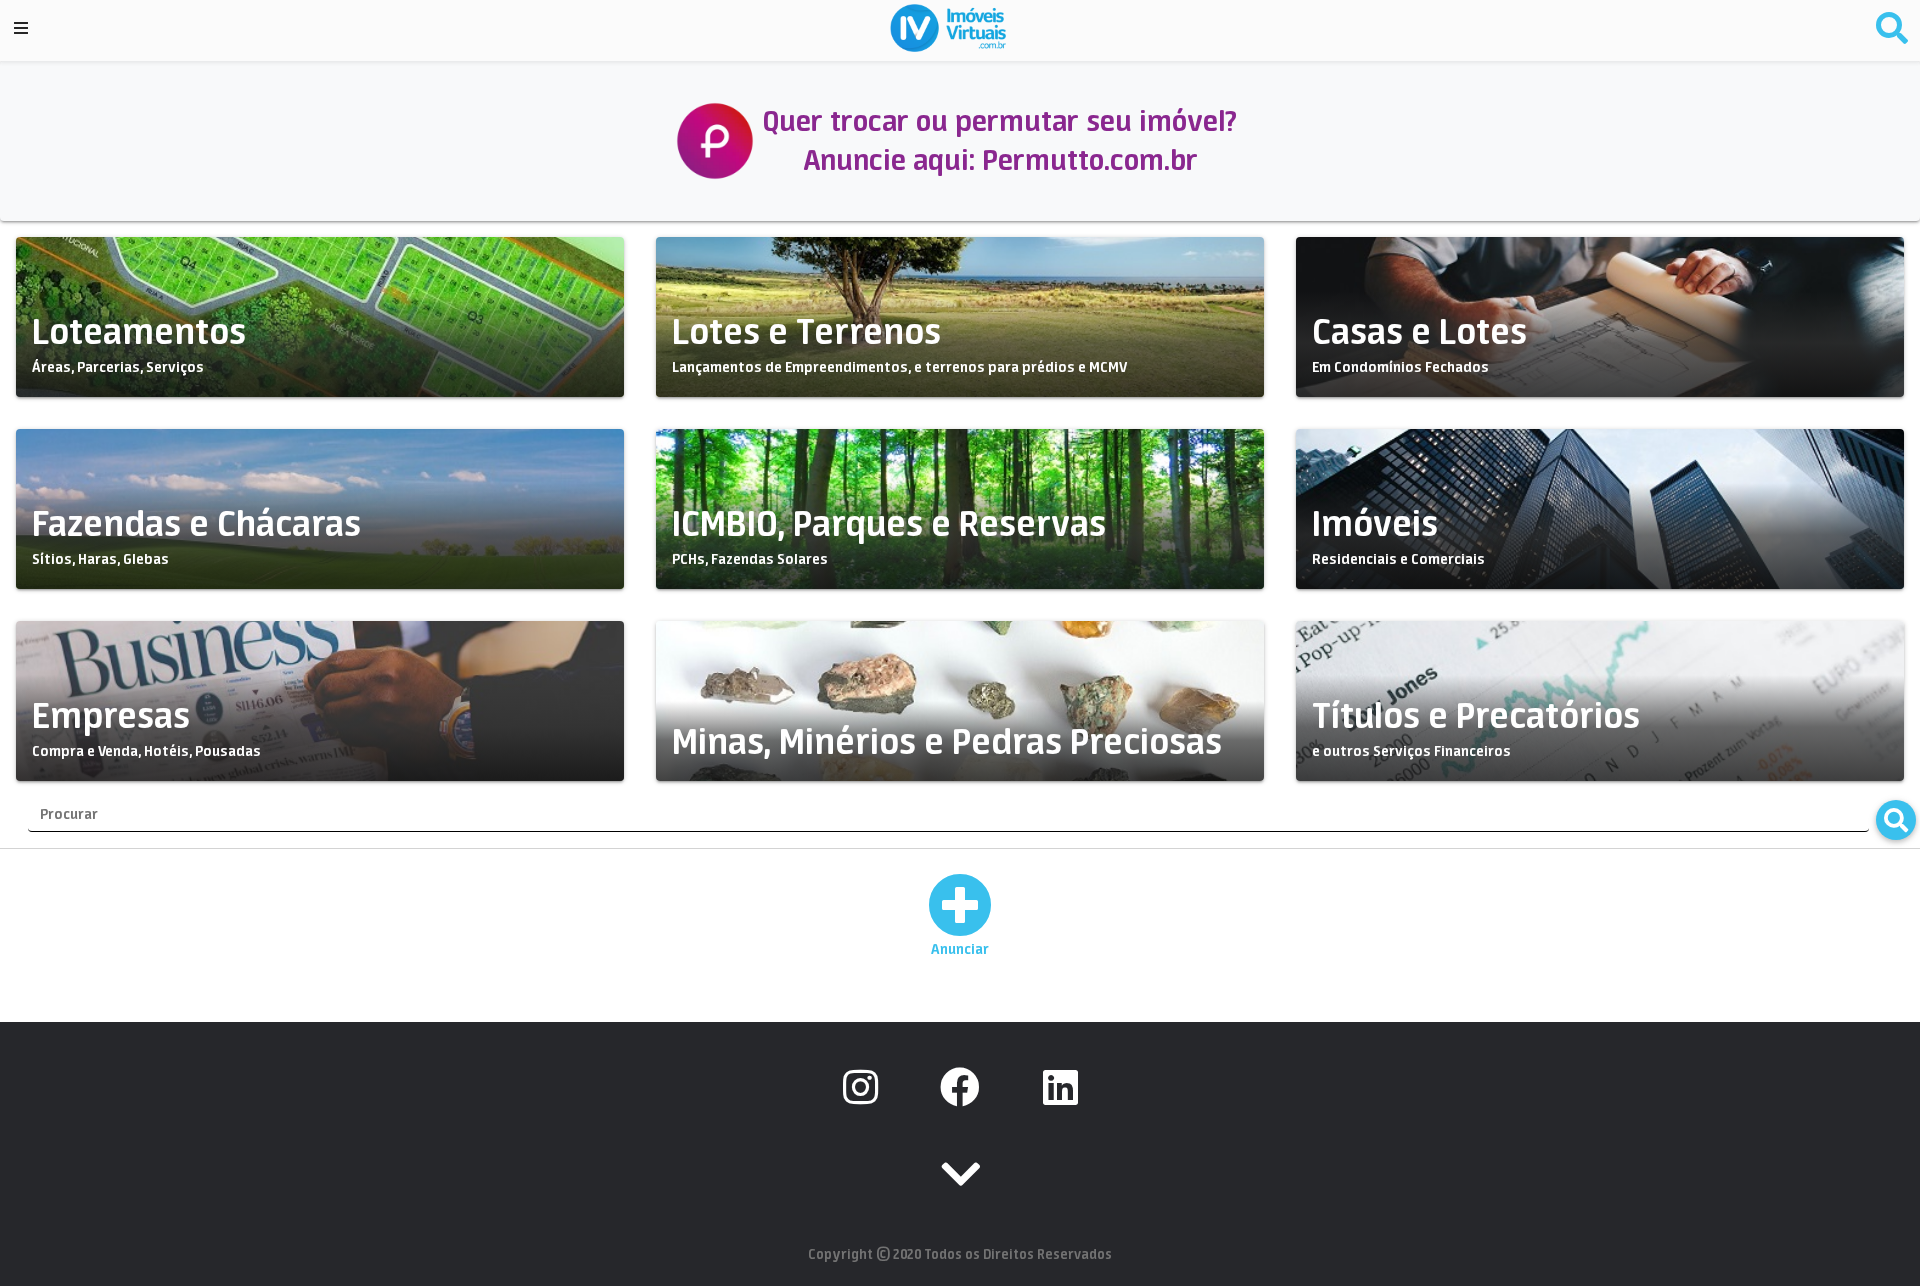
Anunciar (960, 949)
